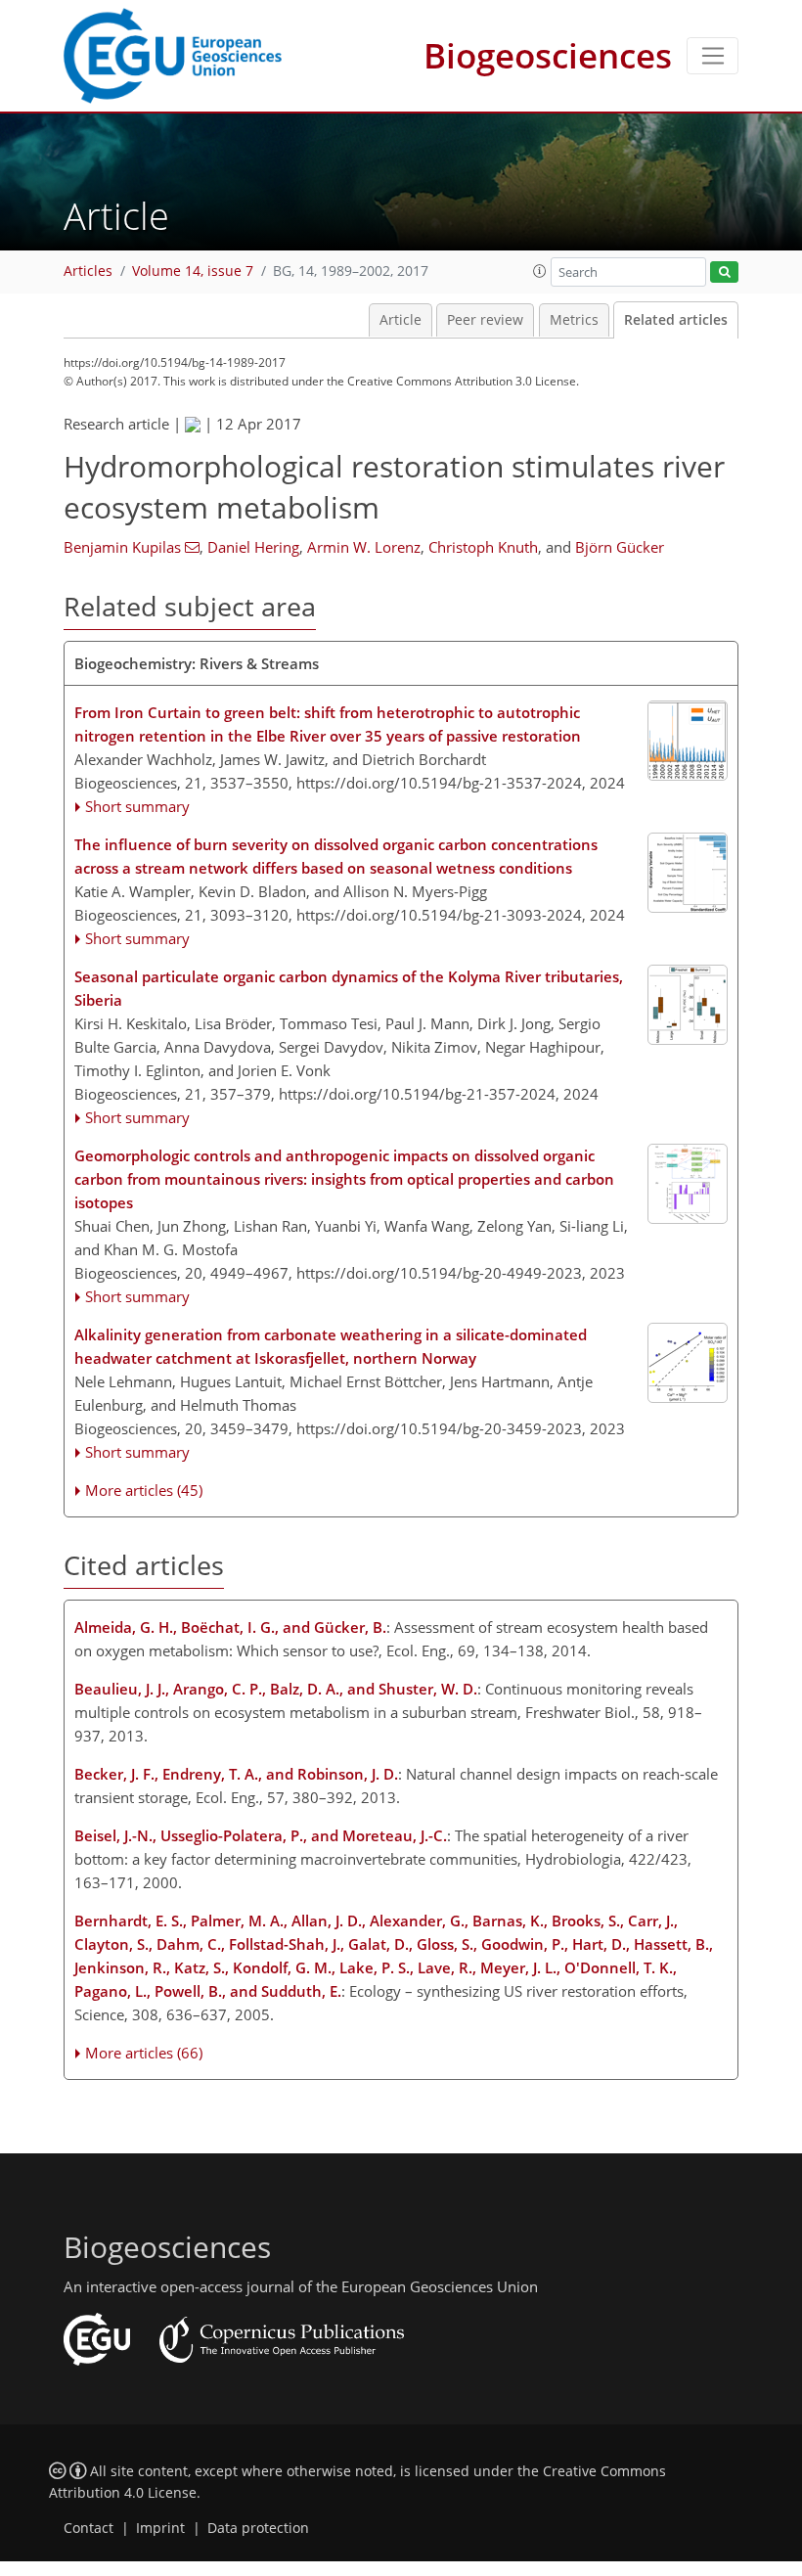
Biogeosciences (548, 55)
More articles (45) (144, 1490)
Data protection (258, 2528)
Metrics (574, 320)
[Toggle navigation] (713, 56)
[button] (540, 271)
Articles (88, 271)
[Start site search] (724, 272)
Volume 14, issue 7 (193, 271)
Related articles (676, 320)
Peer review (485, 320)
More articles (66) (144, 2053)
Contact (89, 2528)
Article (401, 320)
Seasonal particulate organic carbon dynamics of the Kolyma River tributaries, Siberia (349, 988)
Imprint (160, 2528)
